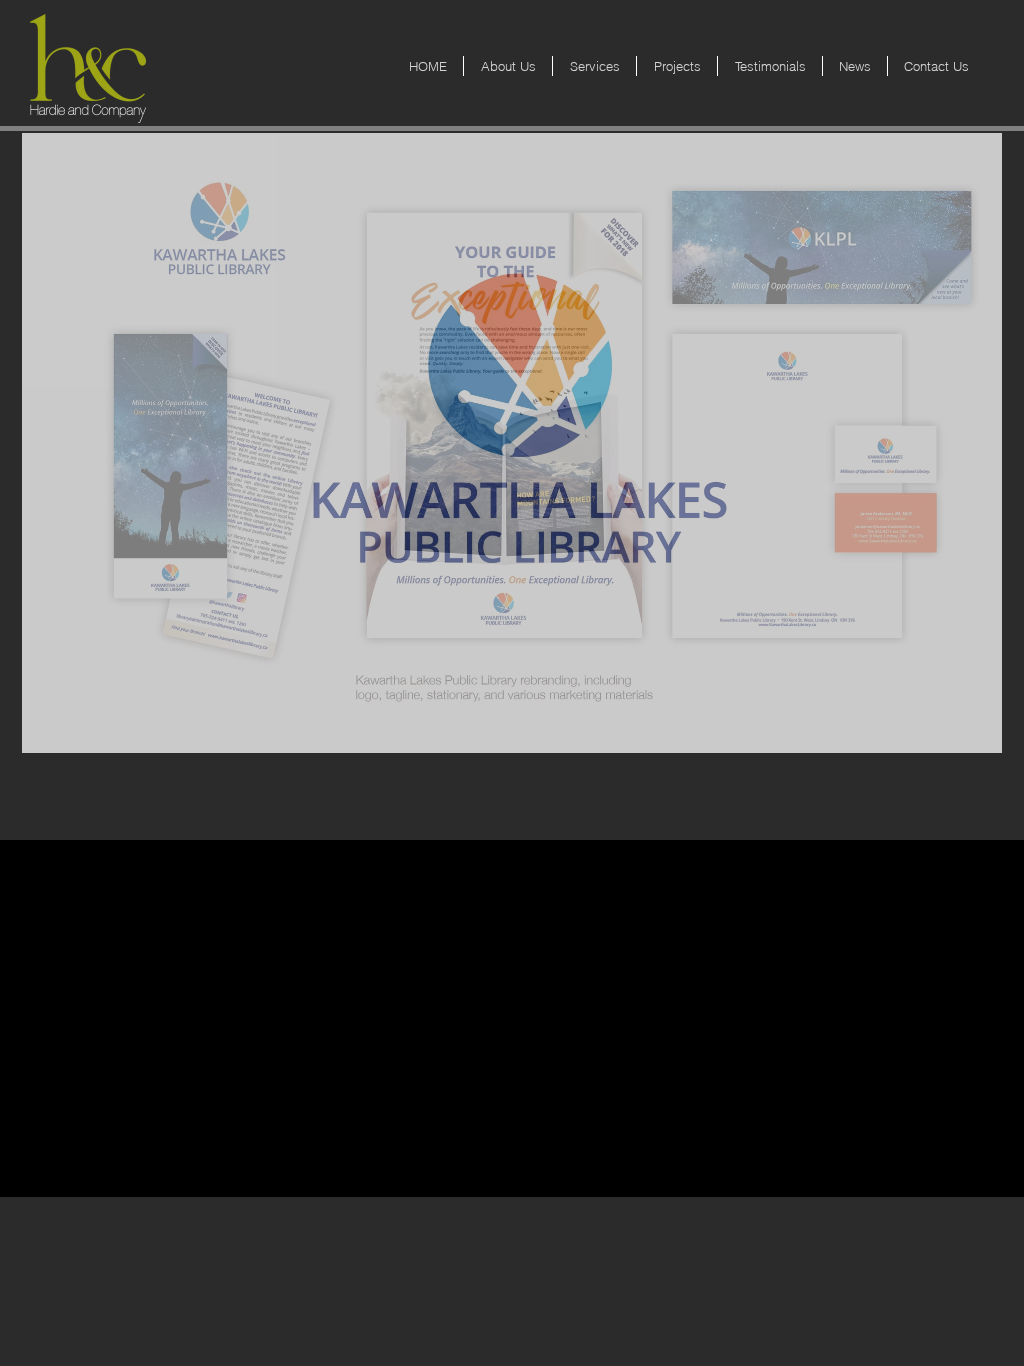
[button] (512, 443)
